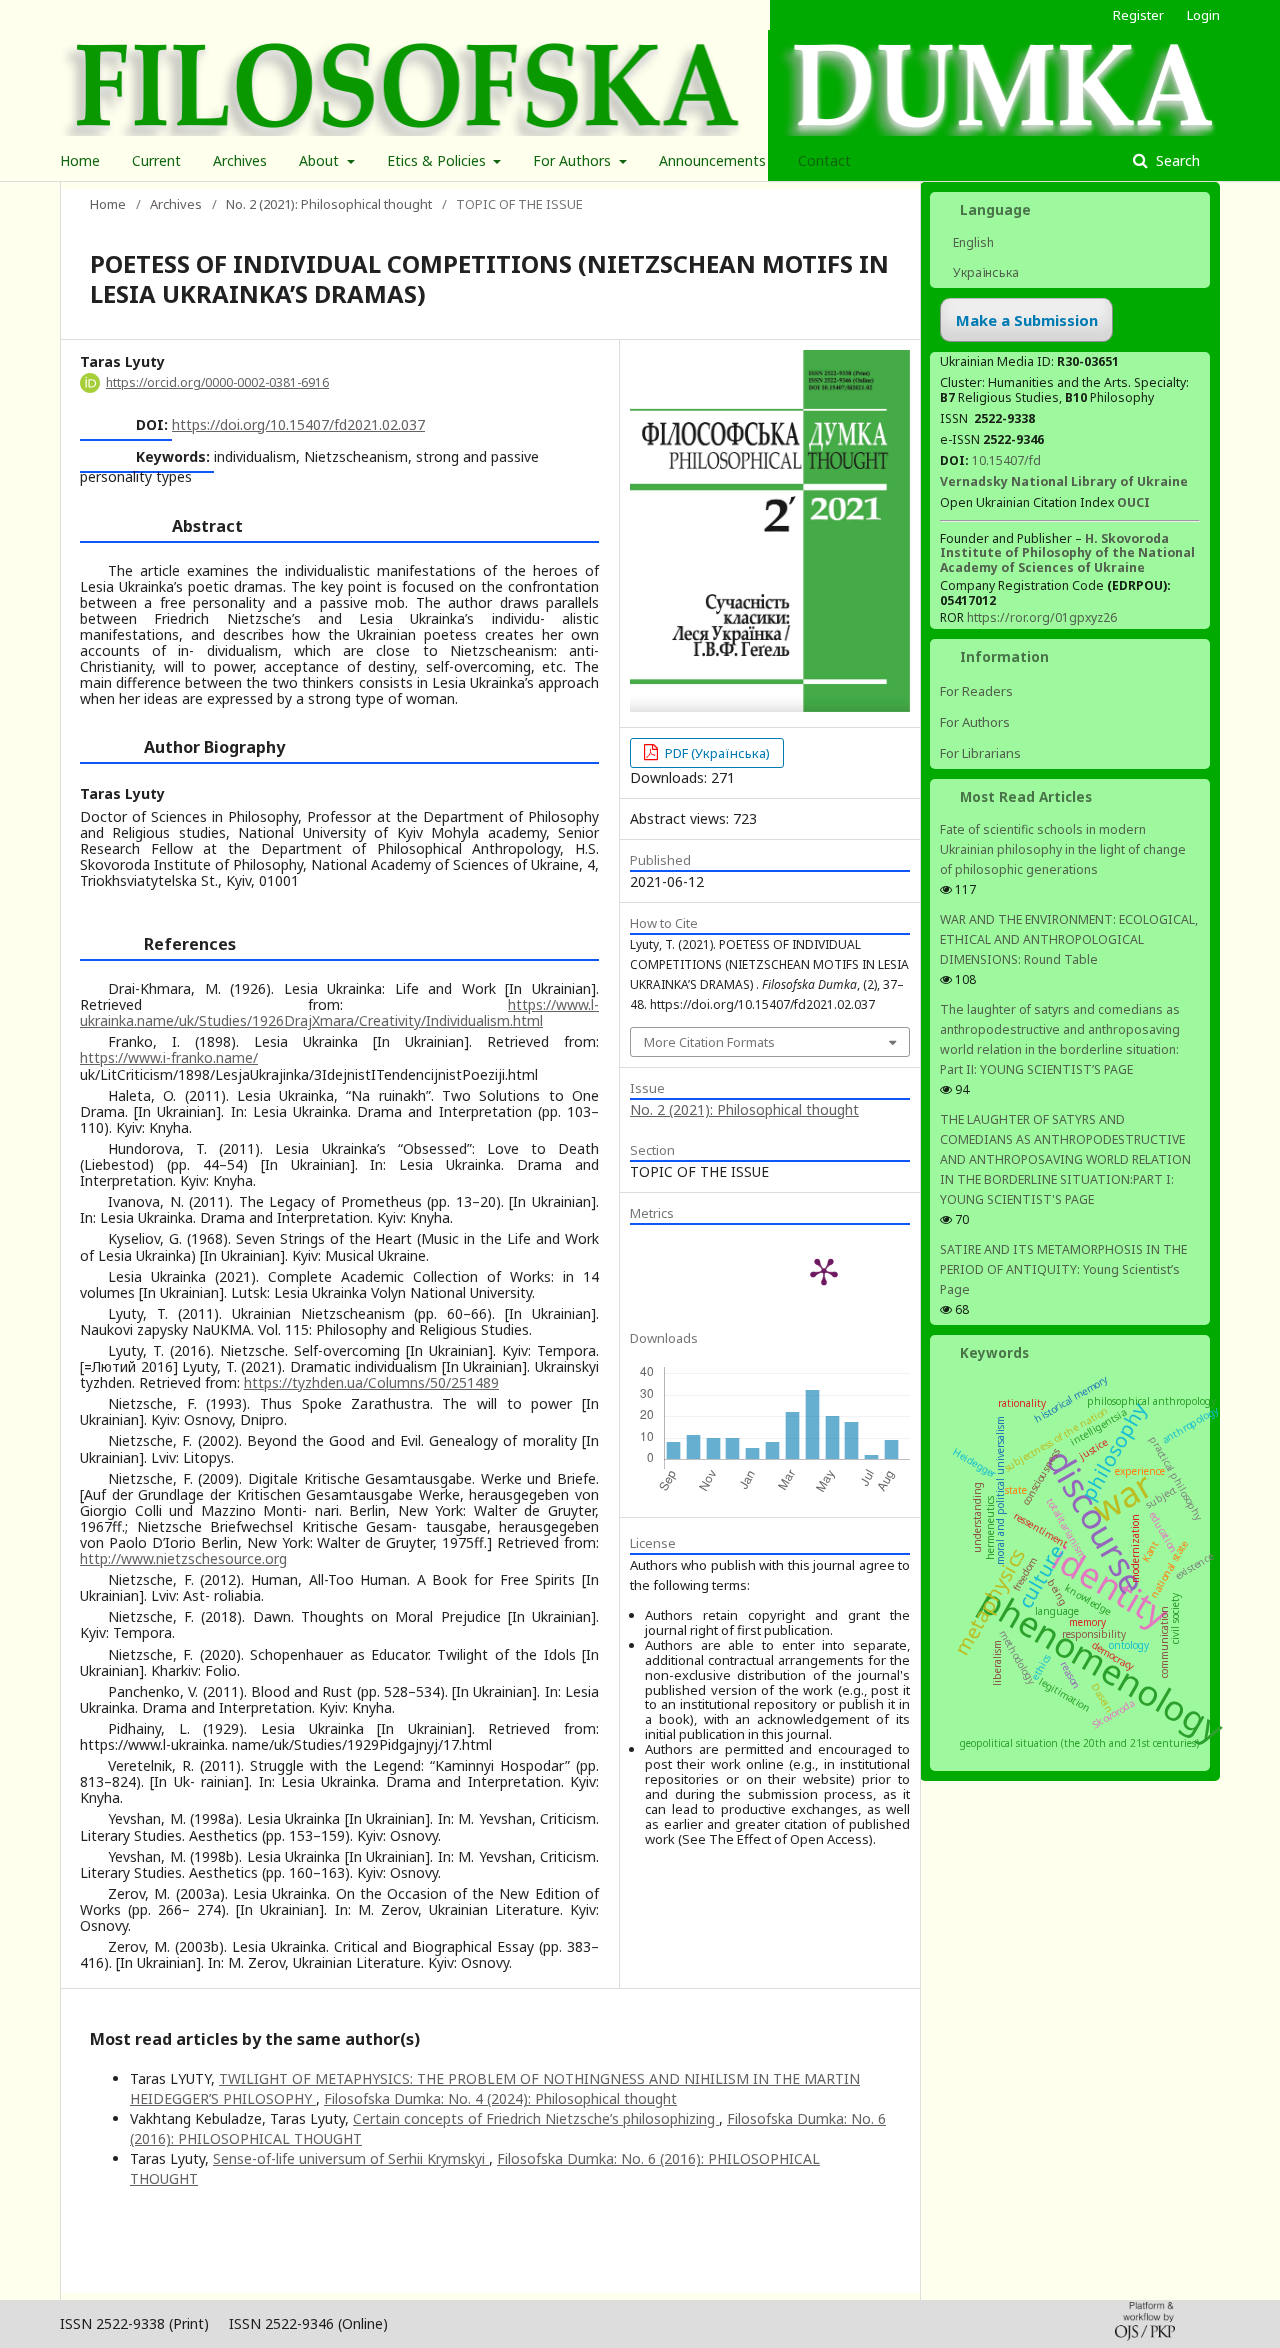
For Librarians (980, 753)
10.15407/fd (1006, 460)
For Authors (574, 160)
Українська (984, 272)
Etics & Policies (438, 160)
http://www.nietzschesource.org (183, 1558)
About (321, 160)
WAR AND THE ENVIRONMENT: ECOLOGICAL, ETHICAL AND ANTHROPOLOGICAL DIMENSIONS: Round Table (1069, 939)
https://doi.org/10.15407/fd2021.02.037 (298, 424)
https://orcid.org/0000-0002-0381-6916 (217, 382)
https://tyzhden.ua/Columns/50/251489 (371, 1382)
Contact (824, 160)
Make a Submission (1027, 320)
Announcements (712, 160)
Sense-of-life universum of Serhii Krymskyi (351, 2158)
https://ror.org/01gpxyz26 (1042, 617)
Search (1176, 160)
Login (1203, 15)
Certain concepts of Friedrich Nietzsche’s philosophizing (536, 2118)
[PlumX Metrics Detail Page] (824, 1271)
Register (1138, 15)
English (972, 242)
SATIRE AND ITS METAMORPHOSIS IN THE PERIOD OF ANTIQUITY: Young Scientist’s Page (1063, 1269)
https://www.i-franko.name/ (169, 1057)
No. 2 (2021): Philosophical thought (329, 204)
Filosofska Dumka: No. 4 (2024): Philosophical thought (500, 2098)
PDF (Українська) (716, 753)
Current (156, 160)
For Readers (976, 691)
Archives (240, 160)
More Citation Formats (709, 1042)
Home (80, 160)
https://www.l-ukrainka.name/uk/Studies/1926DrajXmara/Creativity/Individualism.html (339, 1012)
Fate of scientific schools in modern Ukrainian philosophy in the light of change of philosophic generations (1063, 849)
